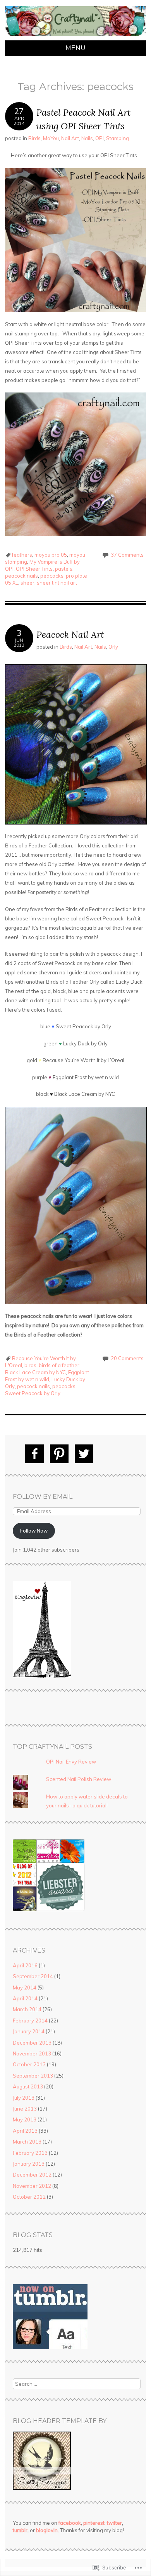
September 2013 (33, 2076)
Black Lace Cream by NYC (35, 1372)
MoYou (51, 138)
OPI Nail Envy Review (71, 1762)
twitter (114, 2523)
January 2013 (29, 2164)
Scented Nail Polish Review (79, 1779)
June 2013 (25, 2109)
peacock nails (21, 576)
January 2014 (29, 2031)
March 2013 (27, 2142)
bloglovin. (47, 2530)
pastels (64, 569)
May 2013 (25, 2119)
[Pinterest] (59, 1454)
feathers (22, 555)
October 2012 (29, 2197)
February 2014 (30, 2021)
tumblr (20, 2530)
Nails (87, 138)
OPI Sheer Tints (34, 569)
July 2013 (24, 2098)
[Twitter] (84, 1454)
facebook (70, 2523)
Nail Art (70, 138)
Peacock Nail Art (70, 634)
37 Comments (127, 555)
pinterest (94, 2523)
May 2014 (25, 1988)
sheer (27, 583)
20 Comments (127, 1358)
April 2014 (25, 1998)
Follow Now (34, 1531)
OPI (100, 138)
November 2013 (32, 2054)
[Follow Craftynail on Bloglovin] (42, 1676)
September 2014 (33, 1976)
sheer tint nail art (57, 583)
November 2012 (32, 2186)
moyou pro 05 (51, 555)
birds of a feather (59, 1365)
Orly (113, 647)
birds (30, 1365)
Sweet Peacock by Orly (33, 1393)
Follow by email (43, 1497)
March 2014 (27, 2009)
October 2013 (29, 2064)
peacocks (52, 576)
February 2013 (30, 2153)
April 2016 (25, 1965)
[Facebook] (34, 1454)
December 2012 (32, 2175)
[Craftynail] (75, 36)
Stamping (118, 138)
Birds (34, 138)
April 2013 (25, 2131)
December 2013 (32, 2043)
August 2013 (28, 2086)
